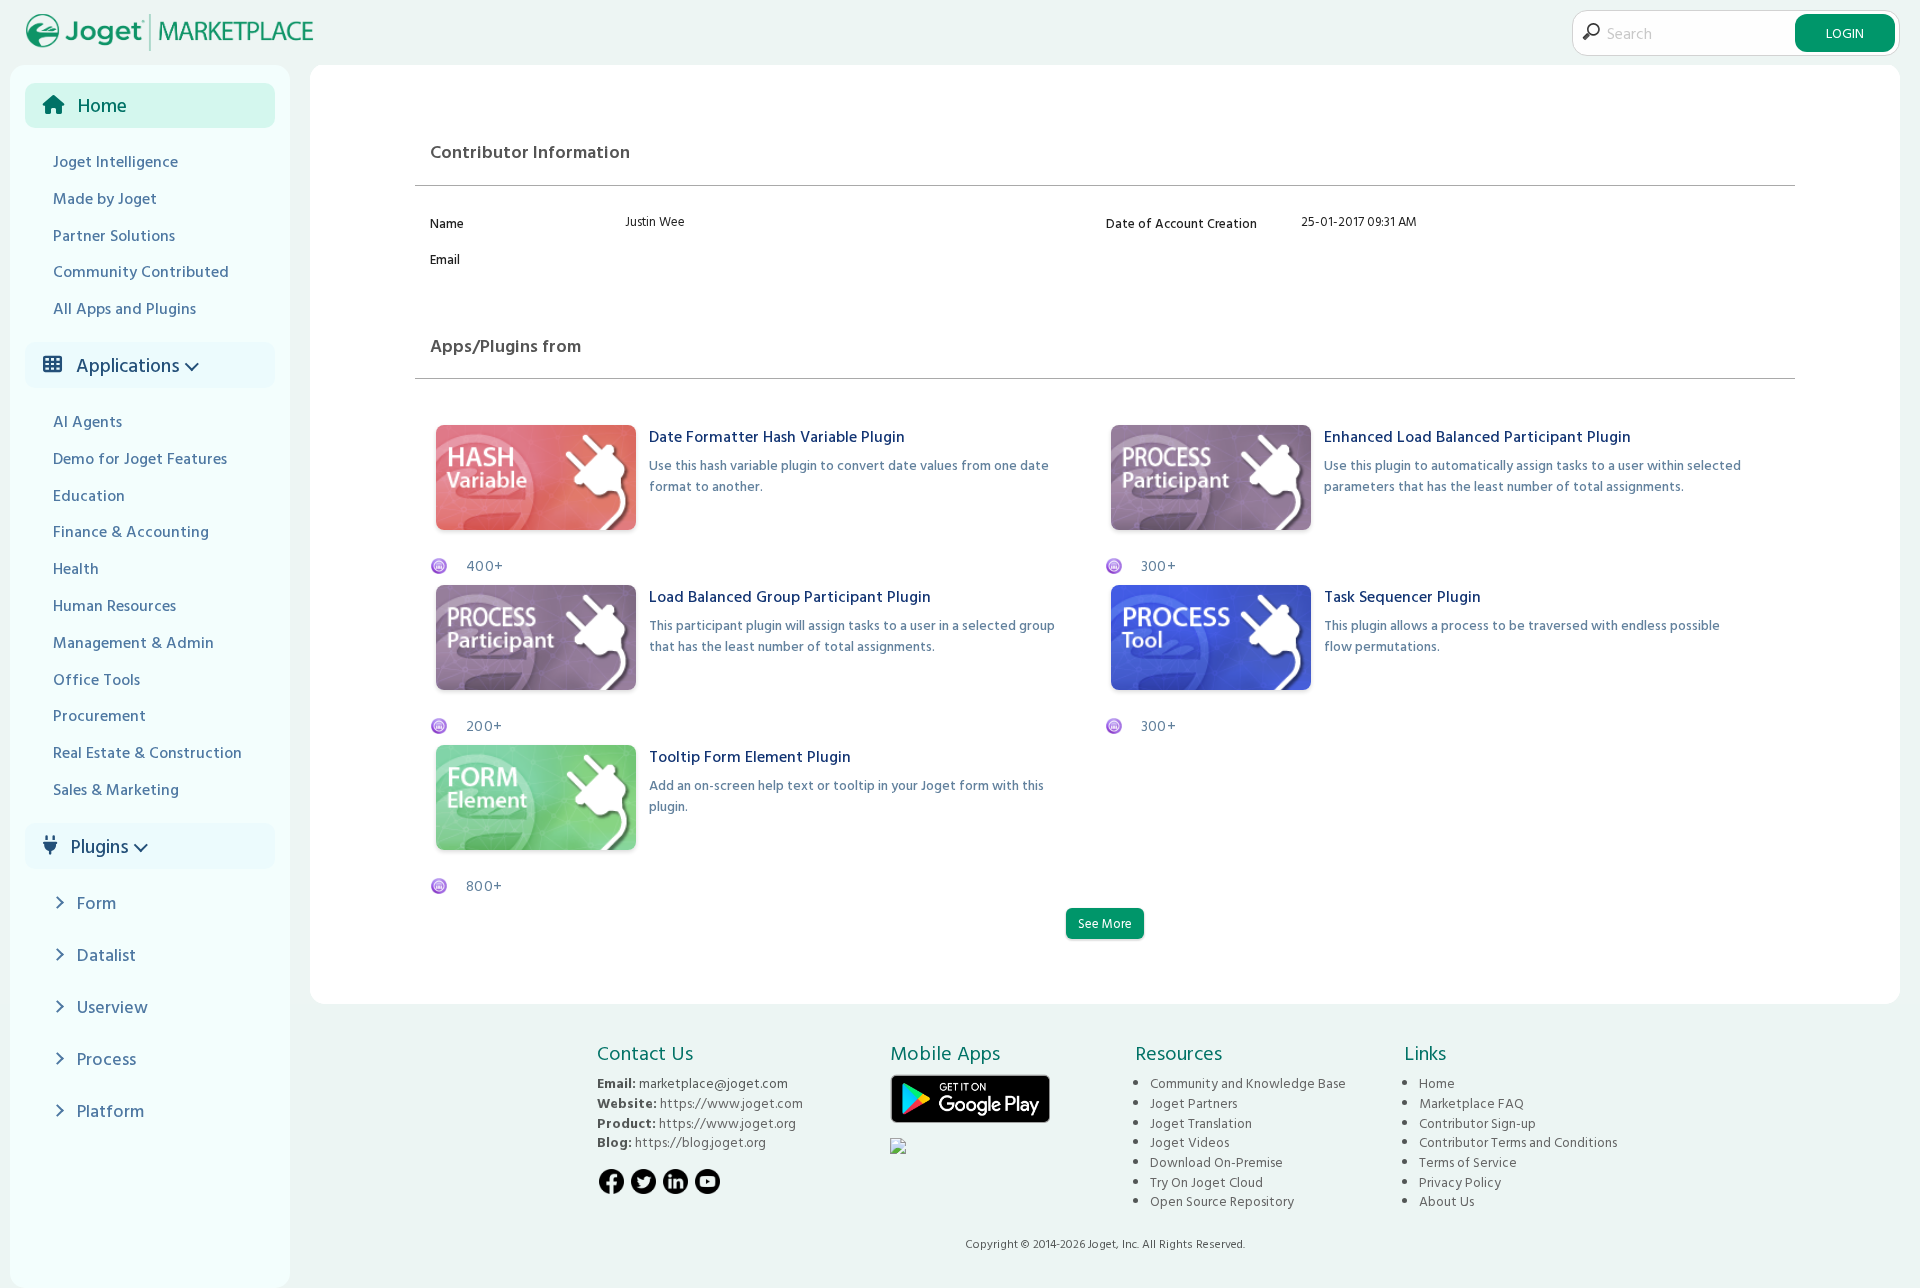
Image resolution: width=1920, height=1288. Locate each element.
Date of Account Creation (1181, 223)
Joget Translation (1201, 1123)
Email (445, 259)
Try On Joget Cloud (1206, 1182)
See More (1105, 923)
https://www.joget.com (731, 1103)
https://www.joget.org (727, 1123)
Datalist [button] (106, 954)
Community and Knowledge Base (1248, 1083)
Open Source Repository (1222, 1201)
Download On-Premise (1216, 1162)
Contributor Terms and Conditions (1518, 1142)
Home (1437, 1083)
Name (447, 223)
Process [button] (106, 1058)
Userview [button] (112, 1006)
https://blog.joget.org (700, 1142)
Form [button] (96, 902)
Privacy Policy (1460, 1182)
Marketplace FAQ (1471, 1103)
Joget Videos (1189, 1142)
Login (1845, 32)
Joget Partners (1193, 1103)
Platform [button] (110, 1110)
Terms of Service (1468, 1162)
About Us (1446, 1201)
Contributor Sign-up (1477, 1123)
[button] (195, 365)
